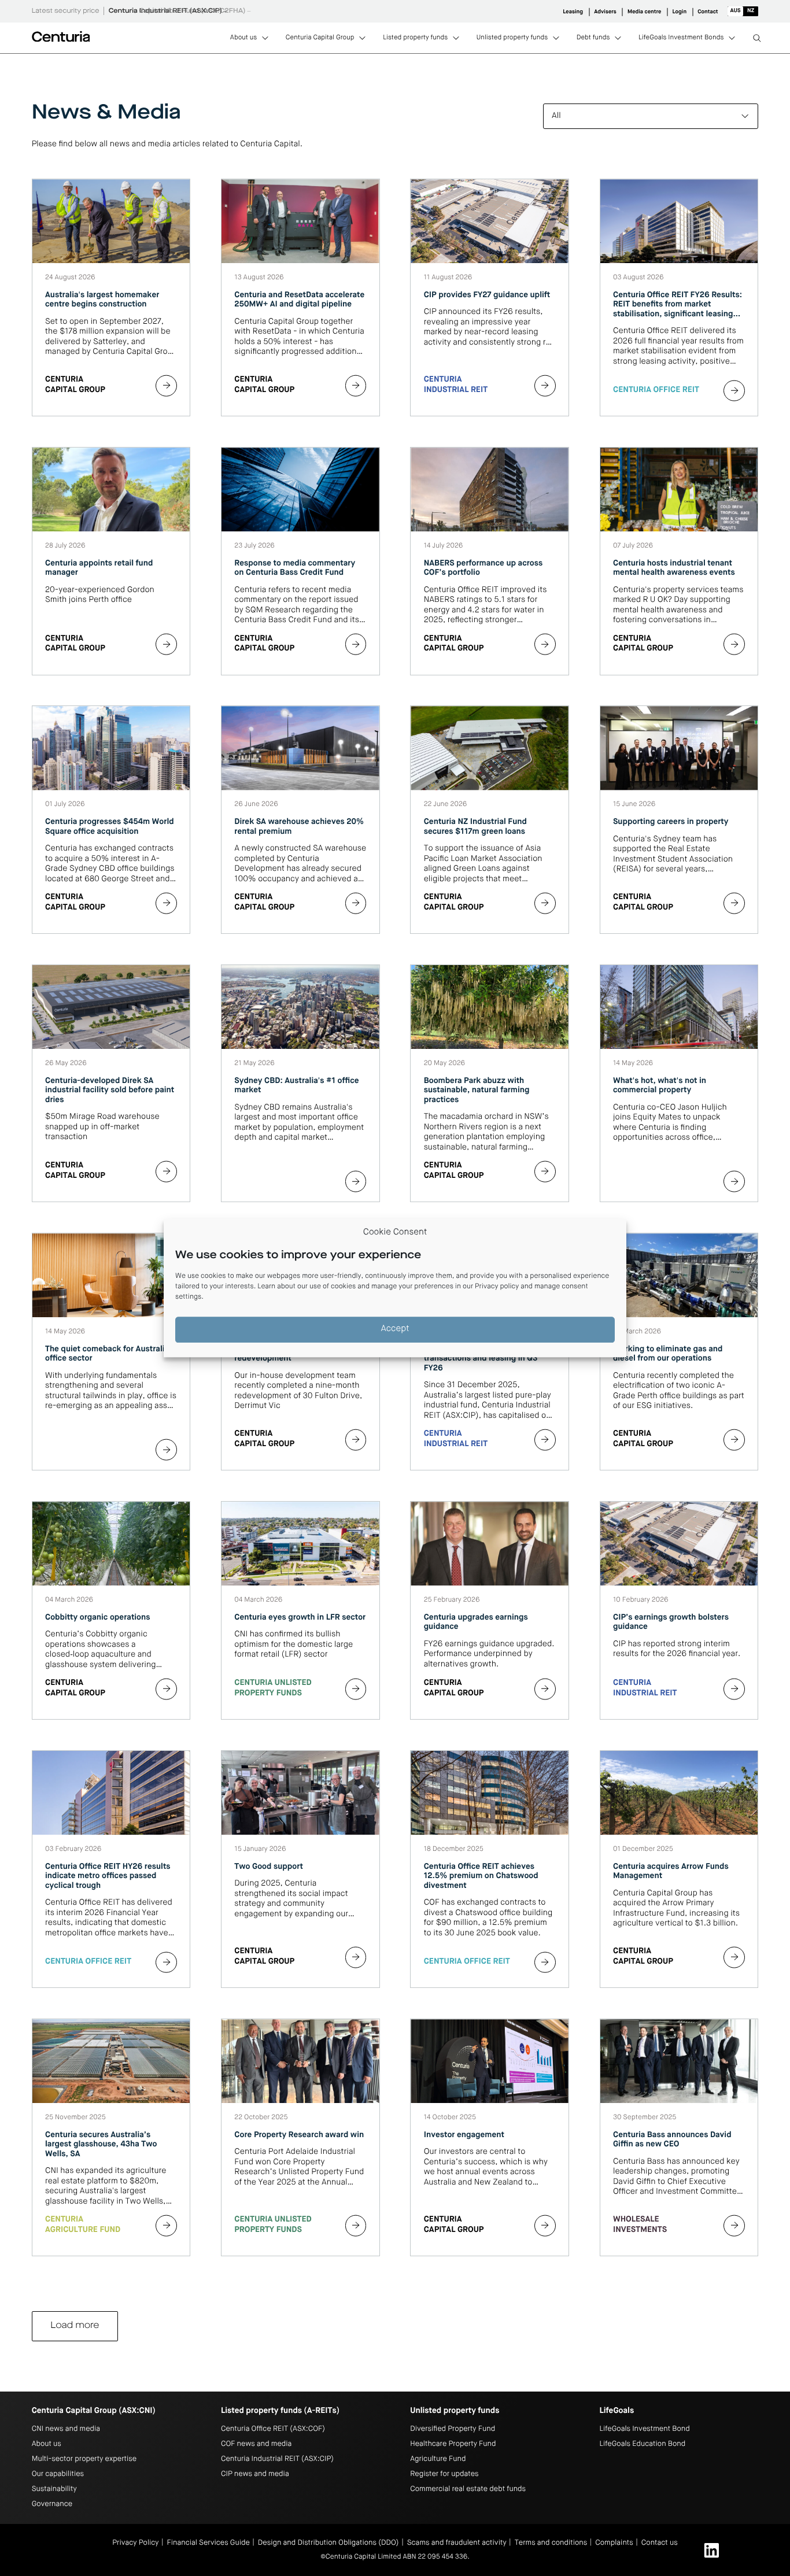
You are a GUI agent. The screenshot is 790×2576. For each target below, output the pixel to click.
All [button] (556, 116)
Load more (75, 2326)
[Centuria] (61, 36)
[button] (743, 11)
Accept (395, 1330)
